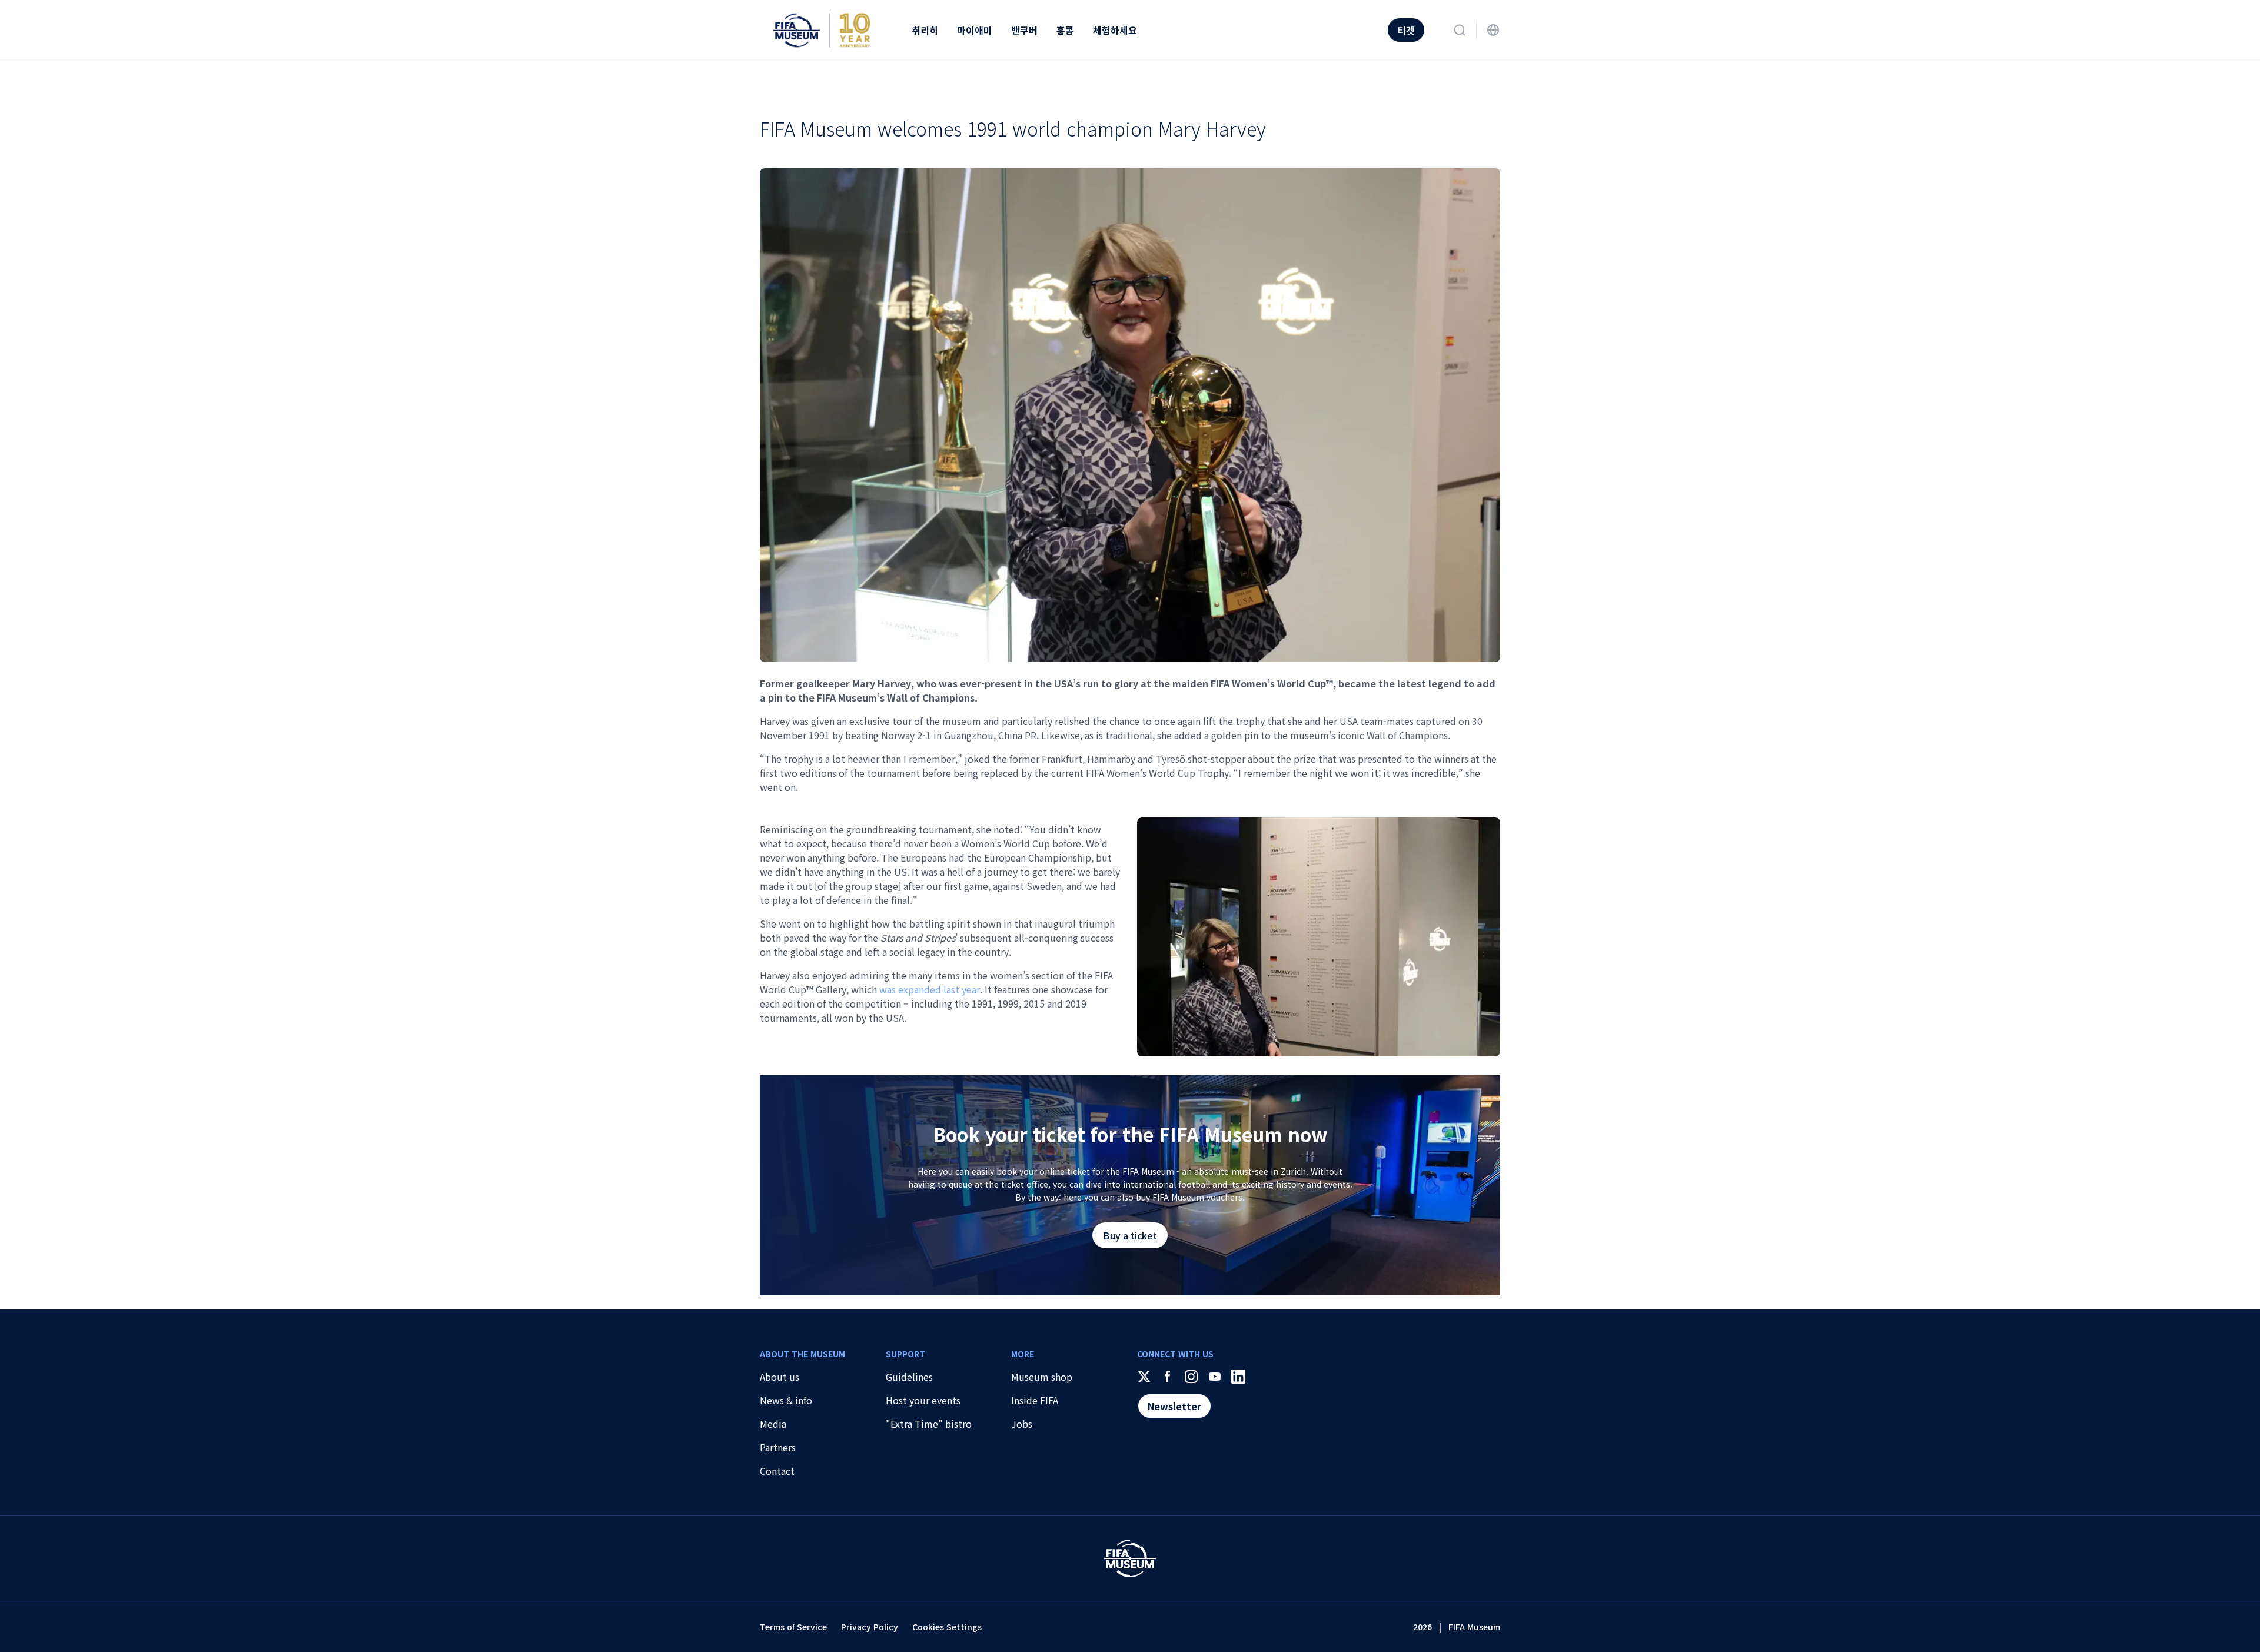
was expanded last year (930, 989)
